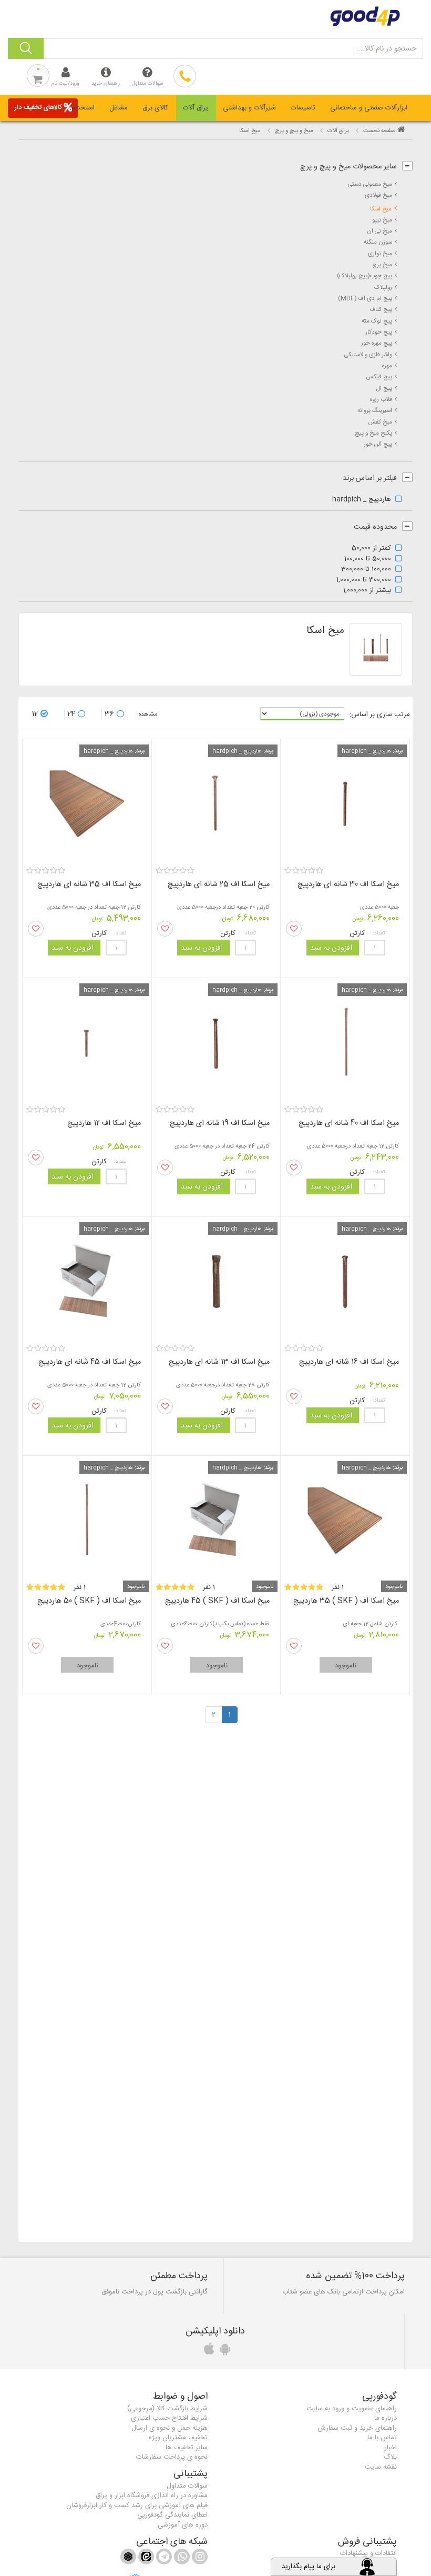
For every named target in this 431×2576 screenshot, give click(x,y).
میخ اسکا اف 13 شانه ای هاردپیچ (219, 1362)
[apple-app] (208, 2352)
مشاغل (119, 108)
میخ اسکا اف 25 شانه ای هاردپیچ (219, 884)
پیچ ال (384, 389)
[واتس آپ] (181, 2559)
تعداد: (379, 933)
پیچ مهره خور (377, 343)
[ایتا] (145, 2559)
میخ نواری (380, 254)
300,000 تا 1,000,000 (364, 580)
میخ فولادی (378, 195)
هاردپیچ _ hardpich (362, 500)
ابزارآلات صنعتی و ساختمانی (369, 108)
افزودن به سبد (331, 948)
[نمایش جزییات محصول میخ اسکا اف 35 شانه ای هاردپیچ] (87, 804)
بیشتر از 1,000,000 (367, 591)
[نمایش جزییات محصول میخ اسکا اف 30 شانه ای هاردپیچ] (345, 804)
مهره (387, 366)
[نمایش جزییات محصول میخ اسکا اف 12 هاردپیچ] (87, 1043)
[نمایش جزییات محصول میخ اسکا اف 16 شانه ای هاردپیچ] (345, 1281)
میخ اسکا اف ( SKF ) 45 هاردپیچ (217, 1601)
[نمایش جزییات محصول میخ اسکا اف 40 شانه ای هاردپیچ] (345, 1043)
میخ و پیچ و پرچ (294, 131)
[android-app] (223, 2352)
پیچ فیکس (379, 377)
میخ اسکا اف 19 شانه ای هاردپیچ (220, 1123)
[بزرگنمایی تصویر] (376, 649)
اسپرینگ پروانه (375, 411)
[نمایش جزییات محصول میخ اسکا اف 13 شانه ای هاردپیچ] (216, 1281)
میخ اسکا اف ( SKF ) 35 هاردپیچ (346, 1601)
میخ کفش (380, 422)
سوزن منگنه (378, 242)
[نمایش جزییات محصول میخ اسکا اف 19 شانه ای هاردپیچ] (216, 1043)
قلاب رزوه (381, 400)
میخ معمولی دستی (370, 184)
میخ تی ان (379, 231)
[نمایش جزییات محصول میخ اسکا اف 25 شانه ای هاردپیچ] (216, 804)
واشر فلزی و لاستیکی (368, 355)
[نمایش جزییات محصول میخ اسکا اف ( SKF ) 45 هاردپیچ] (216, 1520)
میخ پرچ (382, 265)
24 (71, 714)
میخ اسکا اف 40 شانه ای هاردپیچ (349, 1123)
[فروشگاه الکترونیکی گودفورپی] (215, 16)
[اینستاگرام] (199, 2559)
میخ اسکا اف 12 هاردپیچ (104, 1123)
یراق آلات (196, 108)
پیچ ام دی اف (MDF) (365, 299)
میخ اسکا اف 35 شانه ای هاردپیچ (89, 884)
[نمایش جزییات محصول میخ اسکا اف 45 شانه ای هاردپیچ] (87, 1281)
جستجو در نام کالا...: (386, 49)
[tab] (369, 108)
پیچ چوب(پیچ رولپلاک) (365, 276)
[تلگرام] (163, 2559)
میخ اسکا (381, 209)
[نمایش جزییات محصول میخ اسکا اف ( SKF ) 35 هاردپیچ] (345, 1520)
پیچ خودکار (379, 332)
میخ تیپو (382, 220)
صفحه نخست (379, 131)
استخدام (83, 108)
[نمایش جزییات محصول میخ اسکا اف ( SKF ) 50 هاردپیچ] (87, 1520)
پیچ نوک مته (377, 321)
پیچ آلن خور (378, 444)
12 (35, 714)
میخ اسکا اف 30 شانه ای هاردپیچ (348, 884)
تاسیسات (303, 108)
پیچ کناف (381, 310)
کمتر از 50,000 (371, 549)
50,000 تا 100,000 (368, 559)
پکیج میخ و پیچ (373, 433)
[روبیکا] (128, 2559)
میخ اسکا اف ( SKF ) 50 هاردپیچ (89, 1601)
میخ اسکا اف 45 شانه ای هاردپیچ (90, 1362)
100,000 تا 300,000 (366, 570)
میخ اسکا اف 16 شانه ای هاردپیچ (349, 1362)
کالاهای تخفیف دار (38, 107)
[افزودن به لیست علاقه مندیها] (294, 929)
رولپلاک (383, 288)
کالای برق (155, 108)
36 (109, 714)
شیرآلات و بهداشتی (249, 108)
